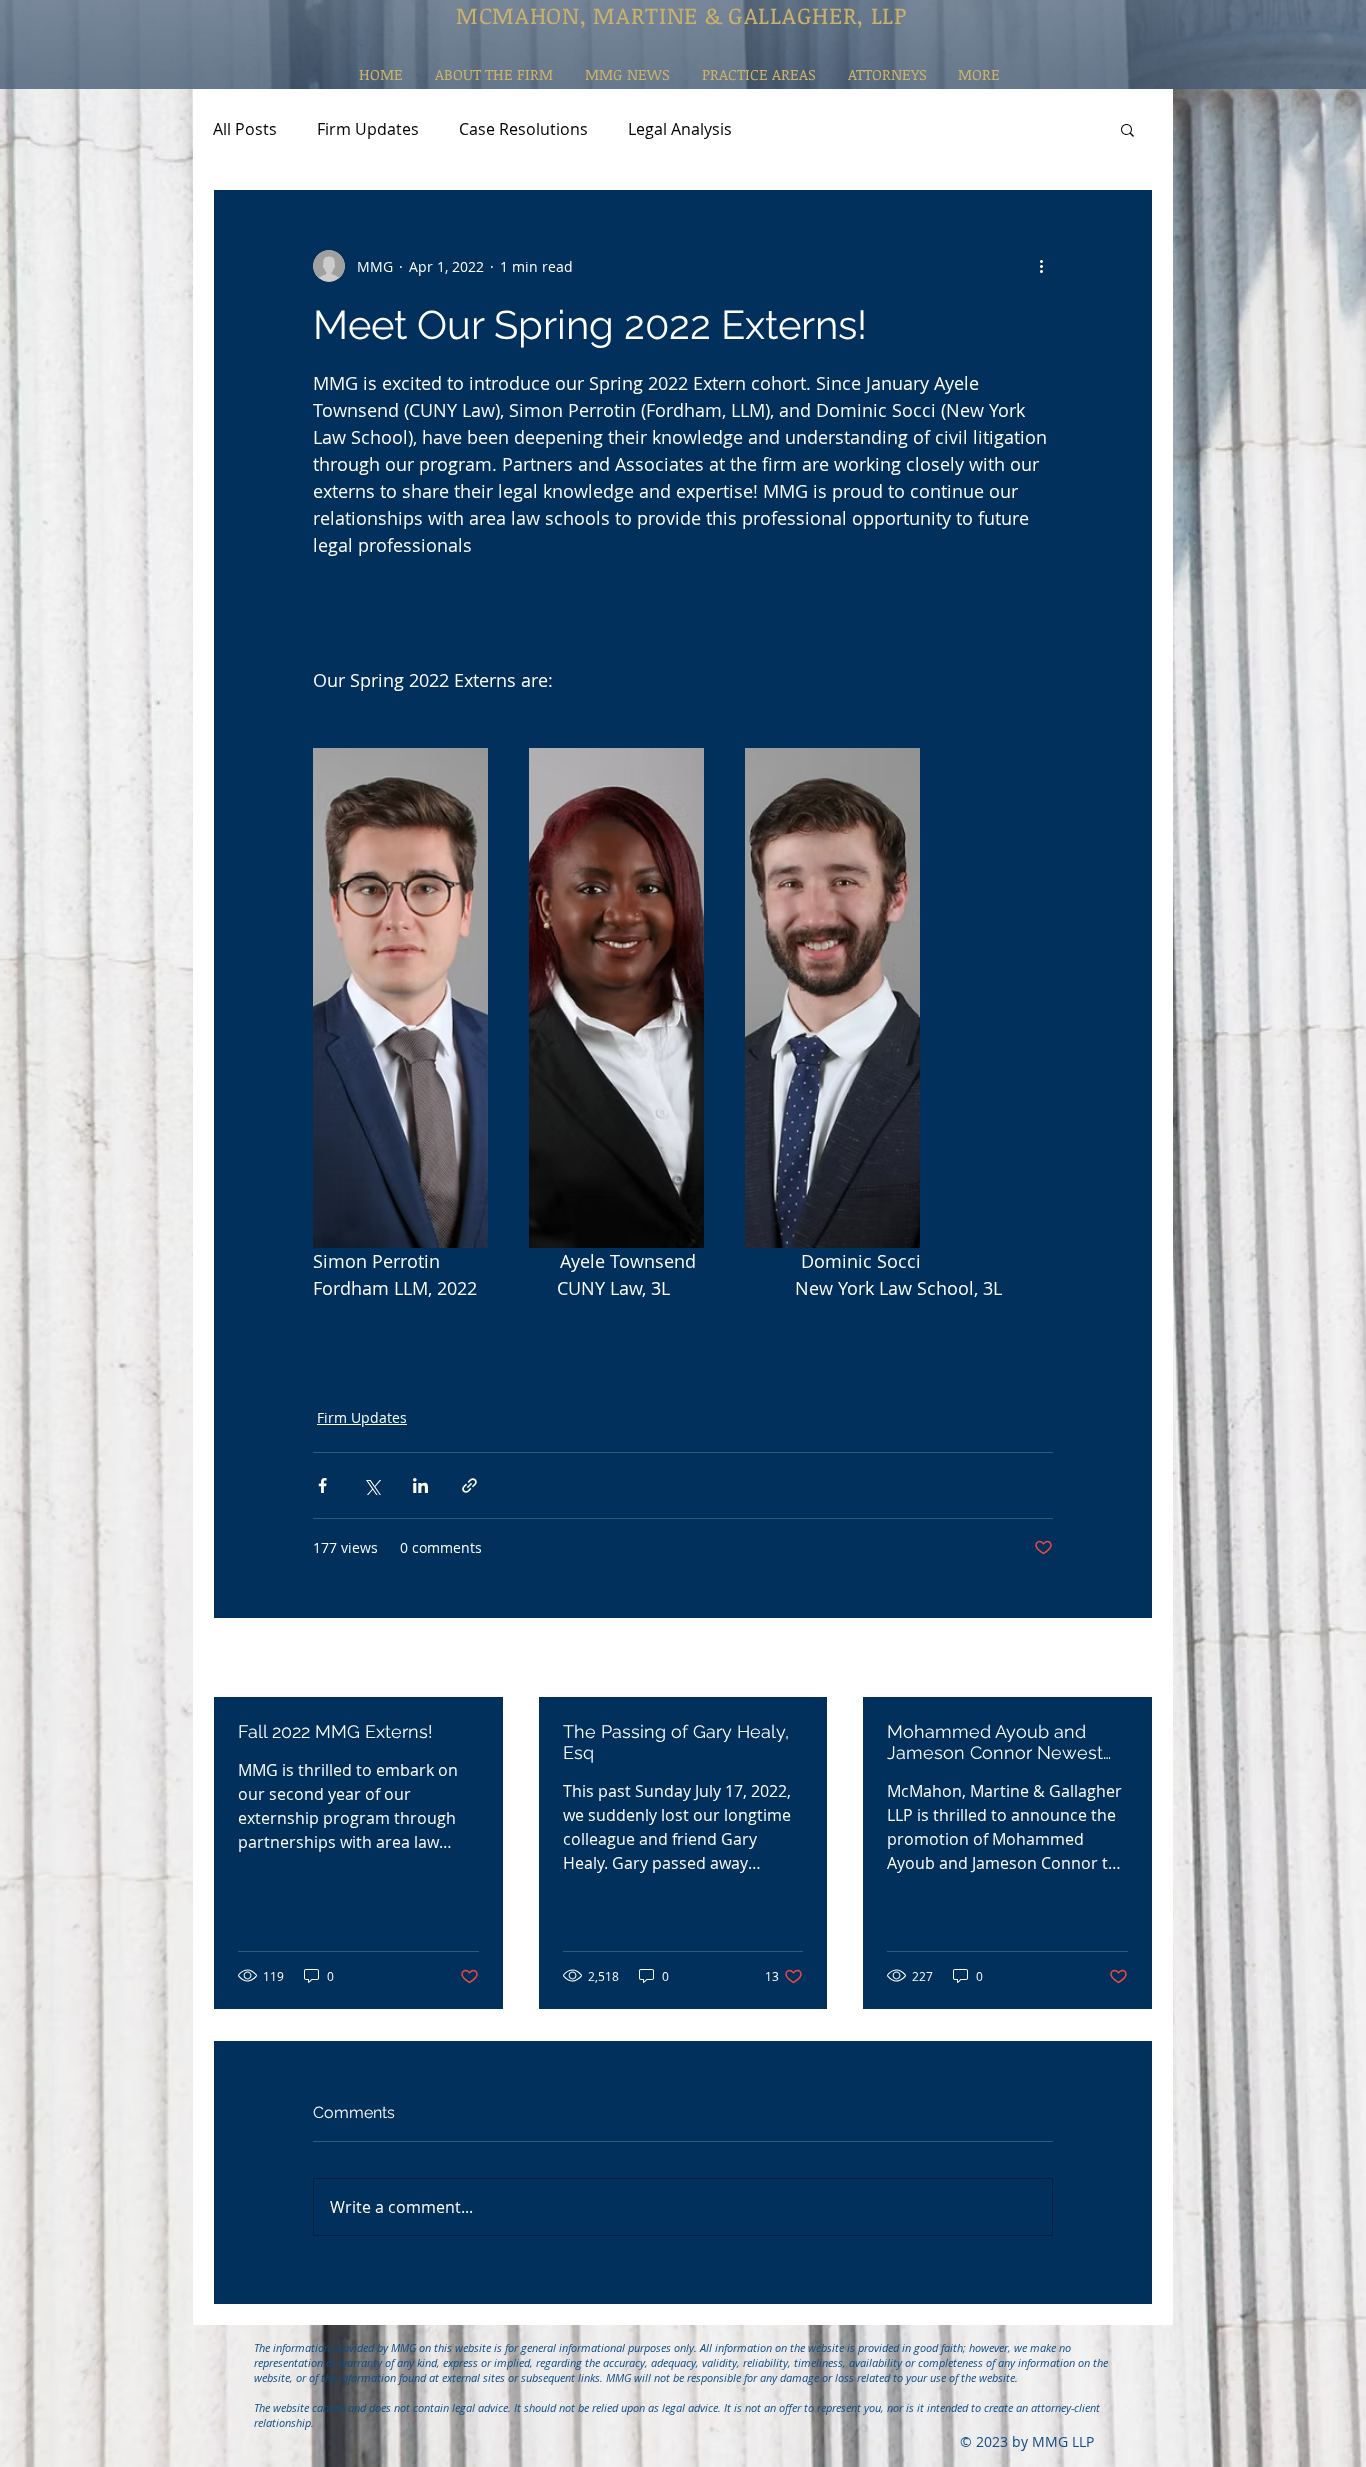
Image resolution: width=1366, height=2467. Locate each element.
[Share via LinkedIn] (420, 1485)
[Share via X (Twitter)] (371, 1485)
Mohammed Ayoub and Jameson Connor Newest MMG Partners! (995, 1742)
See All (1130, 1659)
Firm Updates (368, 129)
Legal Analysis (680, 129)
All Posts (245, 129)
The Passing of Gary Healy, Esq (676, 1742)
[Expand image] (400, 998)
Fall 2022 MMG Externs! (335, 1731)
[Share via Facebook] (322, 1485)
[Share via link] (469, 1485)
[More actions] (1041, 266)
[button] (1127, 129)
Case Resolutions (523, 129)
